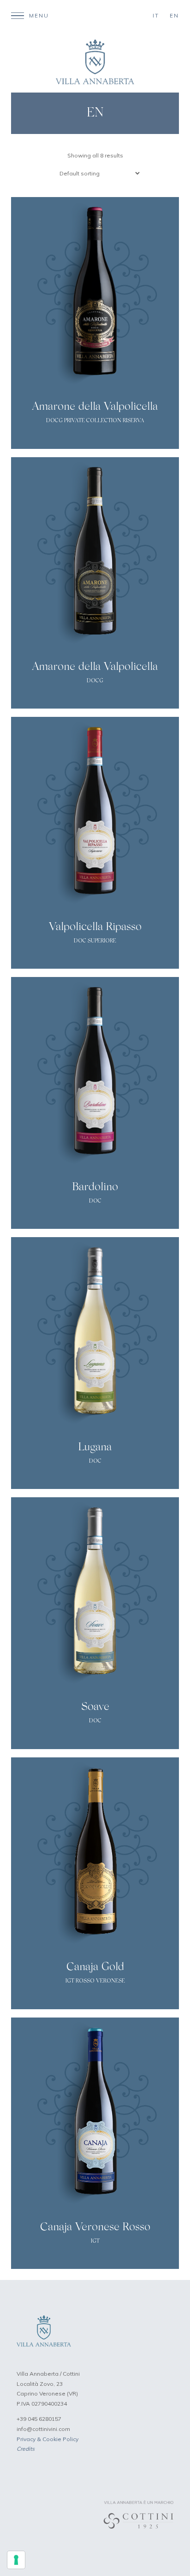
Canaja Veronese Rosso (95, 2227)
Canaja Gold (95, 1967)
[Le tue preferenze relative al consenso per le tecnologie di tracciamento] (16, 2560)
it (156, 16)
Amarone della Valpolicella (95, 407)
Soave (95, 1707)
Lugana (95, 1448)
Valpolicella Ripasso (95, 927)
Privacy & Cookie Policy (47, 2439)
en (174, 16)
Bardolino (95, 1187)
